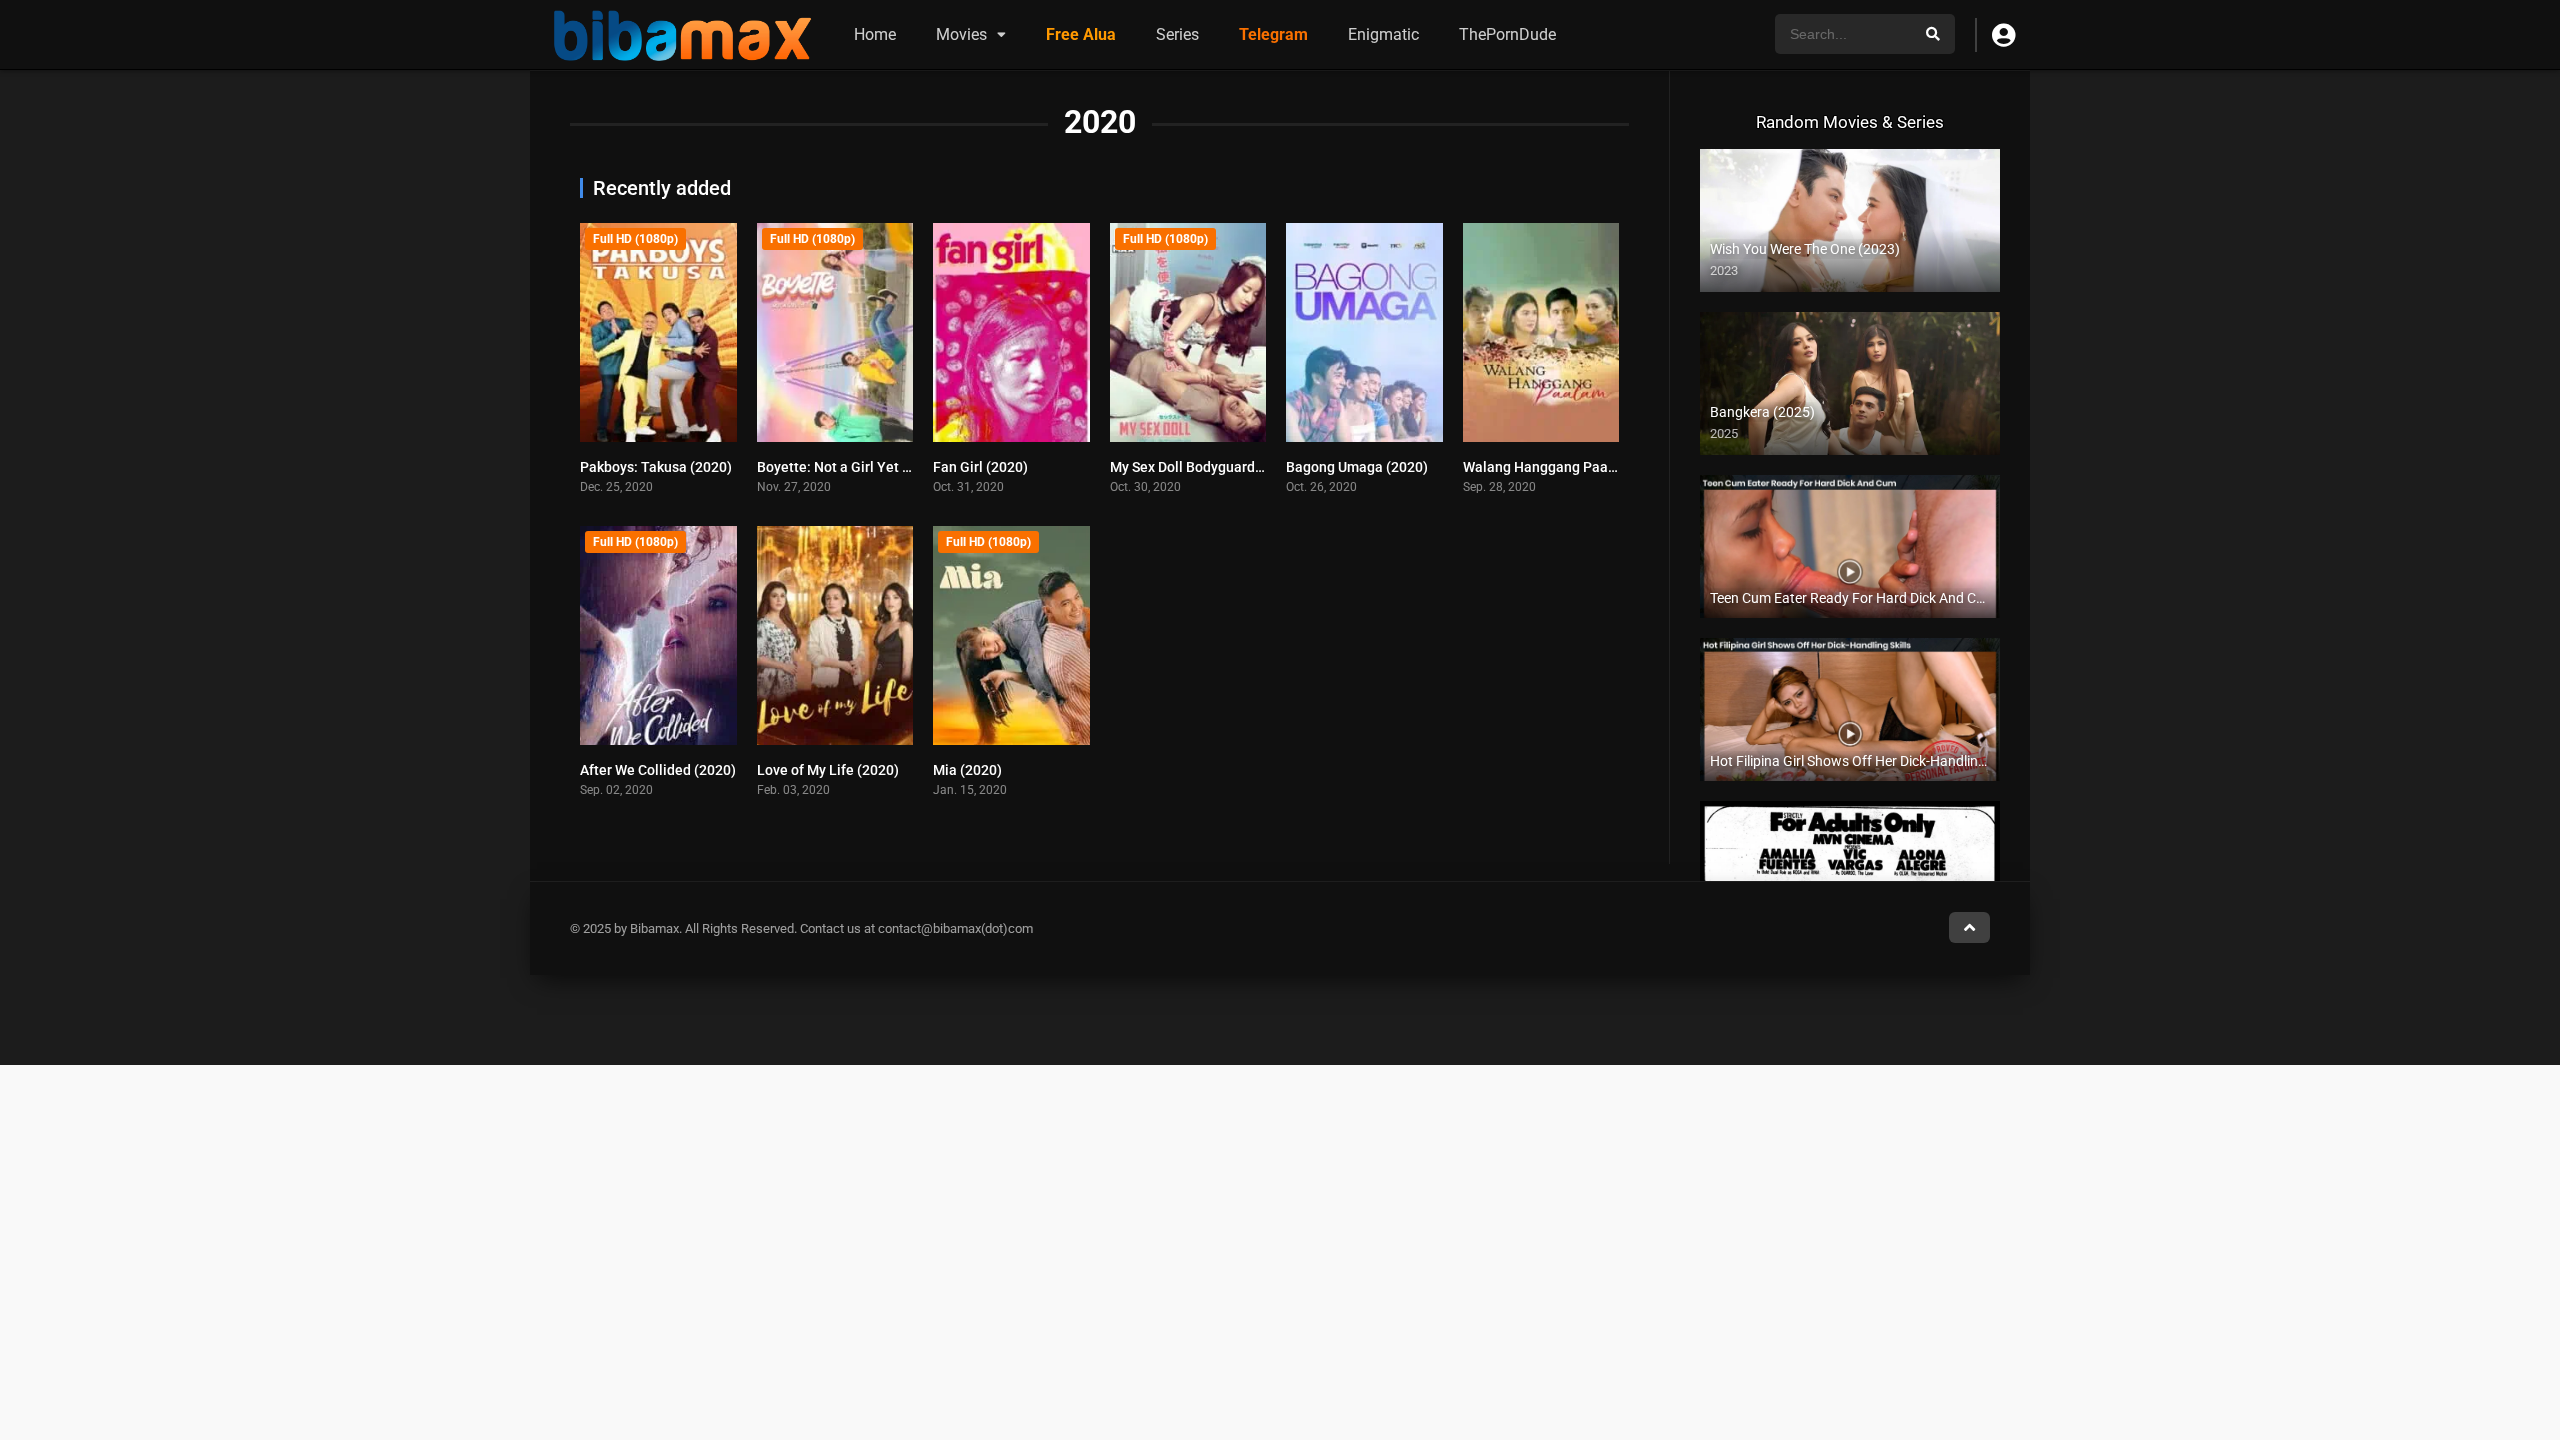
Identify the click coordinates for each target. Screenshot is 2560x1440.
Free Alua (1081, 34)
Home (875, 34)
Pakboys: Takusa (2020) (656, 467)
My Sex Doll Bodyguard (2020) (1205, 467)
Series (1177, 34)
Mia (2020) (967, 770)
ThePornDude (1507, 34)
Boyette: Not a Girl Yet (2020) (850, 467)
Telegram (1273, 34)
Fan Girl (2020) (980, 467)
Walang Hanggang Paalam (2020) (1570, 467)
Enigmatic (1383, 34)
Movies (961, 34)
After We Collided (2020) (658, 770)
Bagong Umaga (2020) (1357, 467)
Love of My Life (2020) (828, 770)
